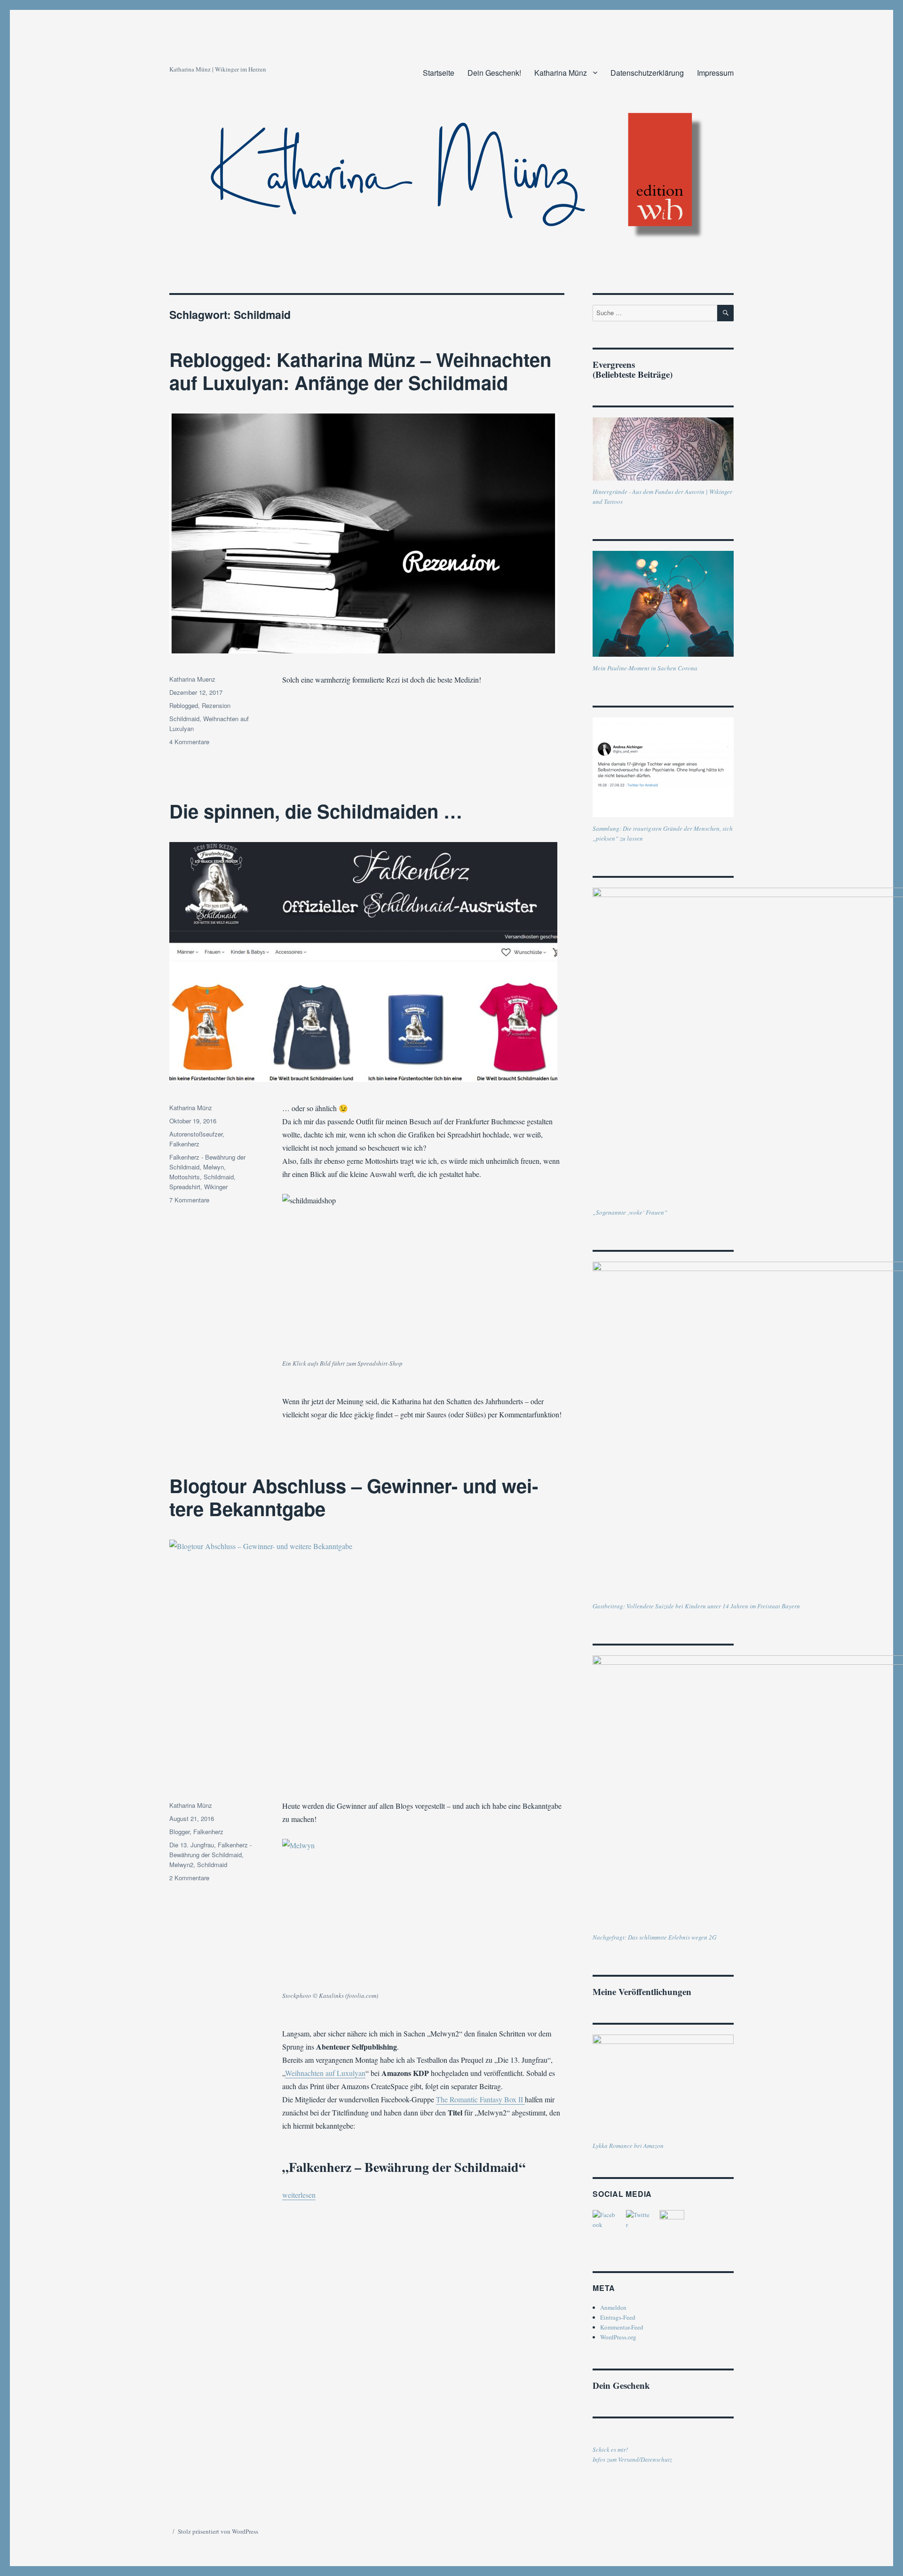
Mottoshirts (185, 1177)
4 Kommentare (189, 742)
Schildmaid (184, 719)
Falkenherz (184, 1144)
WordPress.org (618, 2337)
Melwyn (214, 1167)
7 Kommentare (189, 1200)
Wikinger (216, 1187)
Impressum (715, 73)
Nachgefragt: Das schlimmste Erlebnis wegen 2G (654, 1937)
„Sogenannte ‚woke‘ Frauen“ (630, 1212)
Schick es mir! (610, 2449)
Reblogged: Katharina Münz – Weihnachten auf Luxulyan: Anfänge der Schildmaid (360, 371)
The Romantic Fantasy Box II (480, 2099)
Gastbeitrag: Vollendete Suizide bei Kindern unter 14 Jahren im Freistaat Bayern (696, 1606)
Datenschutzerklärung (647, 73)
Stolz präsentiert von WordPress (218, 2531)
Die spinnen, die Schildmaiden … (316, 811)
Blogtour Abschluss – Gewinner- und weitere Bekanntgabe (354, 1497)
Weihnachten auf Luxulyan (325, 2073)
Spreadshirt (185, 1187)
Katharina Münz (561, 73)
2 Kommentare (189, 1878)
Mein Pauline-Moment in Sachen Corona (645, 668)
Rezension (216, 705)
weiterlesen (299, 2195)
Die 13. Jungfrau (192, 1845)
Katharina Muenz (192, 679)
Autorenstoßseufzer (196, 1134)
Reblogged (184, 705)
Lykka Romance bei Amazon (628, 2146)
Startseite (439, 73)
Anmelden (613, 2307)
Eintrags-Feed (618, 2317)
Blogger (179, 1832)
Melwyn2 (181, 1864)
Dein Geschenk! (494, 73)
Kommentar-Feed (622, 2327)
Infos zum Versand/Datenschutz (632, 2459)
